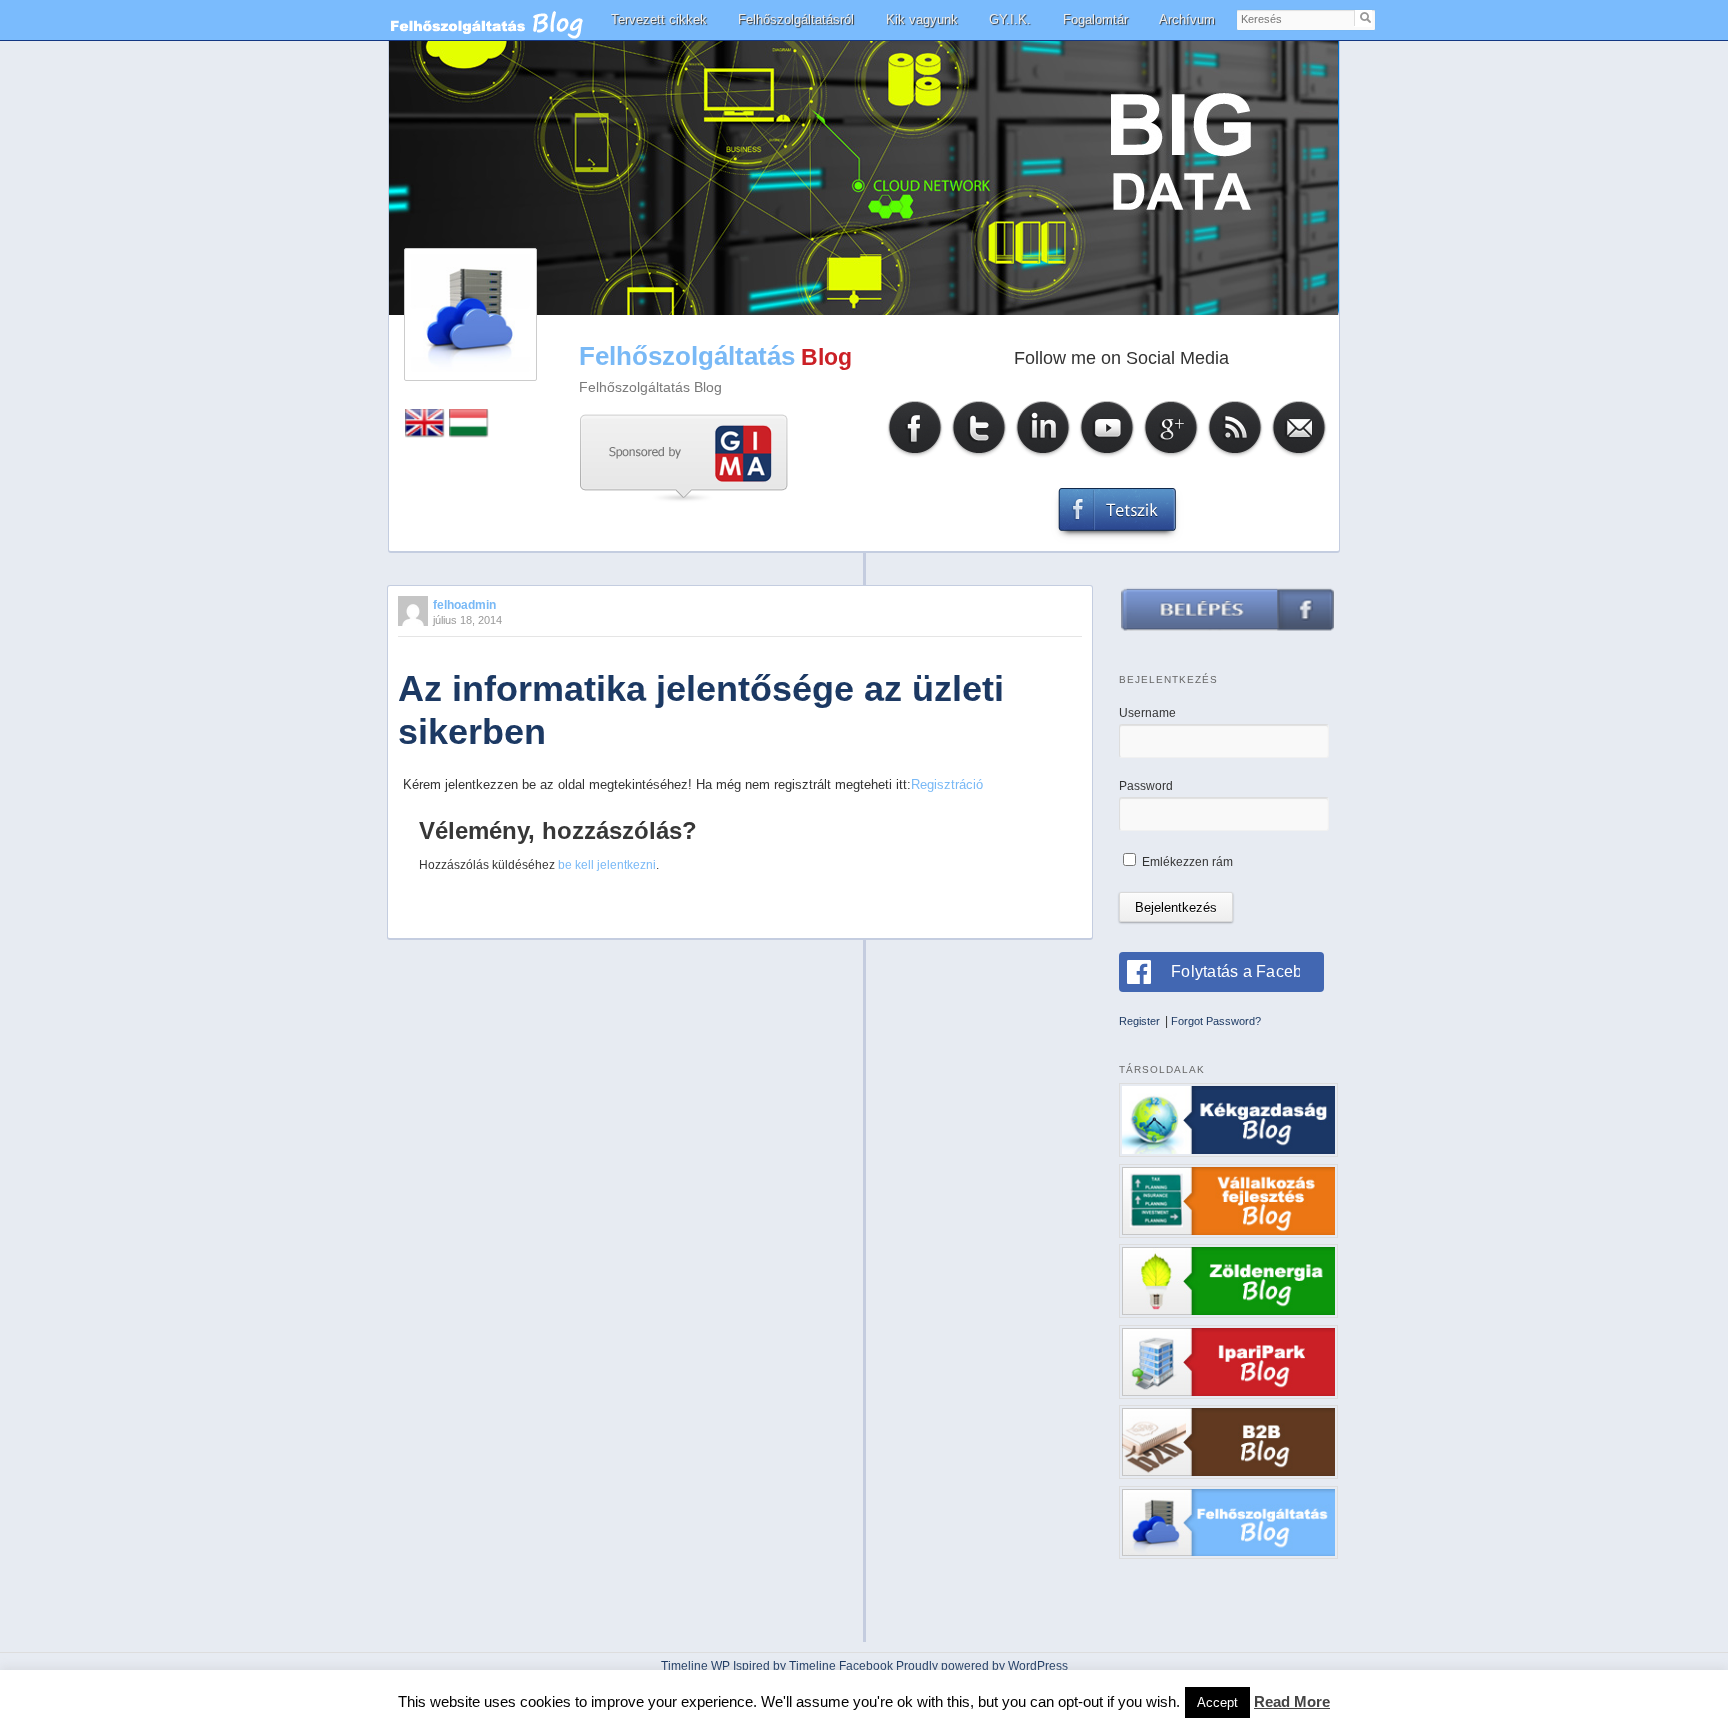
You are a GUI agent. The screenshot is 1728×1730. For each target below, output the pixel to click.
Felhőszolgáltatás (687, 356)
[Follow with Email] (1299, 454)
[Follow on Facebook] (915, 454)
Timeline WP (695, 1666)
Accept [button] (1217, 1702)
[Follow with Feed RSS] (1235, 454)
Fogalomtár (1095, 19)
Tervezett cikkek (659, 19)
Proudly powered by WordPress (982, 1666)
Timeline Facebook (841, 1666)
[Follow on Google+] (1171, 454)
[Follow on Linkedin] (1043, 454)
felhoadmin (464, 605)
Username (1147, 713)
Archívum (1187, 19)
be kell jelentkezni (607, 865)
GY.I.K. (1010, 19)
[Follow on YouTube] (1107, 454)
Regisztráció (947, 784)
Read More (1292, 1701)
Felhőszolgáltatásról (796, 19)
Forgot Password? (1216, 1021)
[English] (425, 433)
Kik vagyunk (922, 19)
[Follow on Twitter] (979, 454)
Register (1139, 1021)
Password (1146, 786)
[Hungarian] (469, 433)
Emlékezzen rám (1186, 862)
